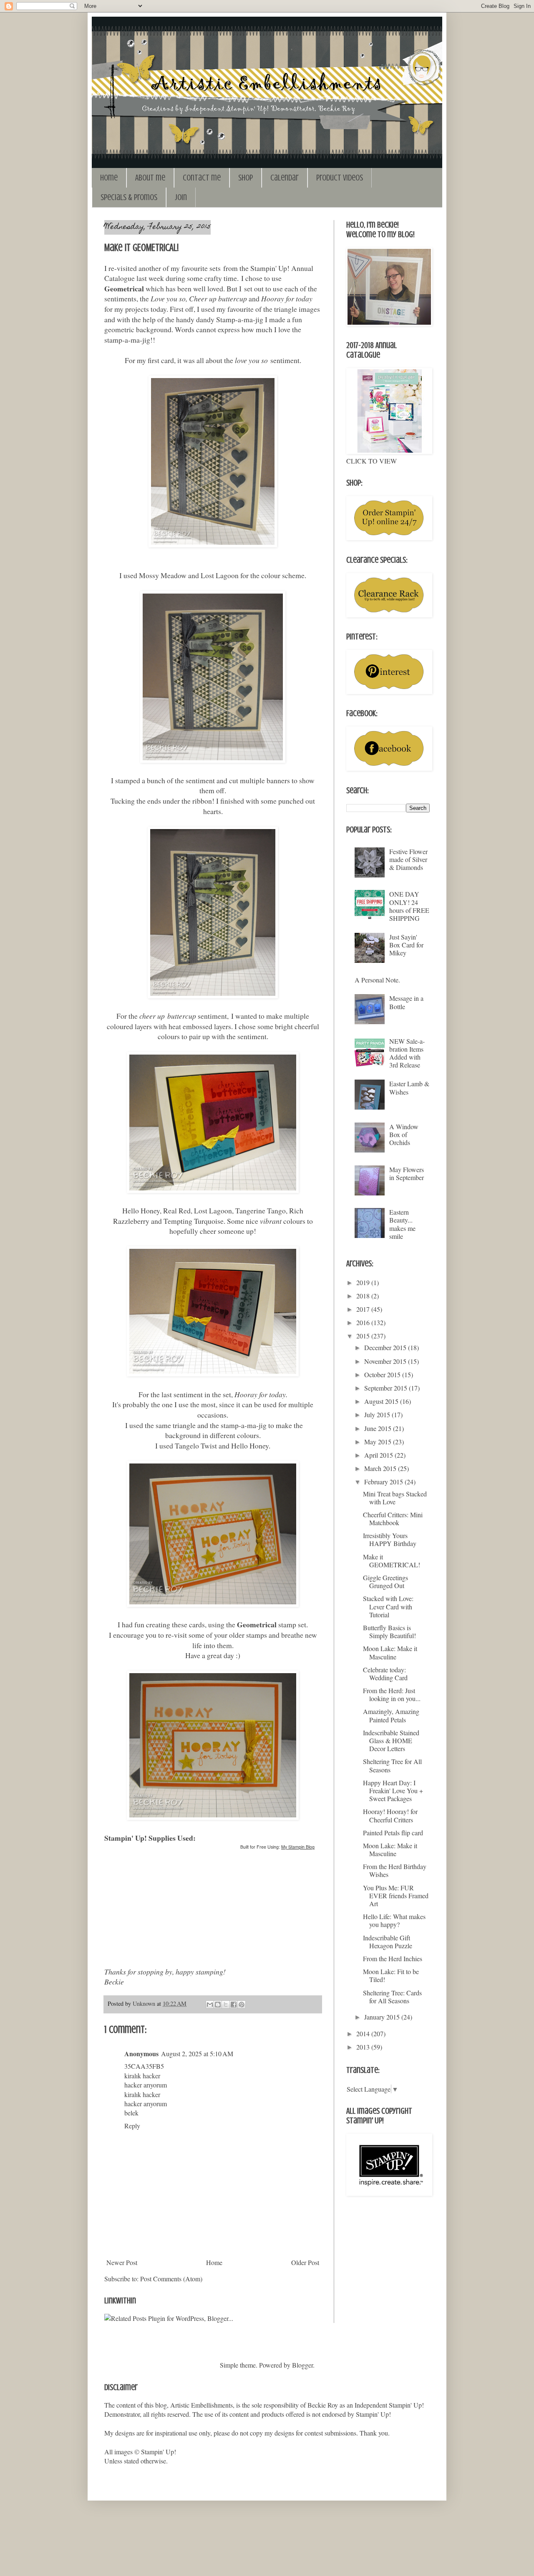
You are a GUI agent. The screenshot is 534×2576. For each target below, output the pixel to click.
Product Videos (340, 178)
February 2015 (384, 1482)
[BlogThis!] (218, 2005)
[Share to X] (226, 2005)
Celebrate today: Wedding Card (385, 1674)
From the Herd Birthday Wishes (395, 1870)
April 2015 (379, 1455)
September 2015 (387, 1388)
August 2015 (382, 1401)
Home (109, 178)
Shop (246, 178)
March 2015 (381, 1468)
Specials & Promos (129, 197)
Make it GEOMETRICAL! (392, 1561)
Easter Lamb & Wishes (409, 1088)
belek (131, 2113)
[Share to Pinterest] (242, 2005)
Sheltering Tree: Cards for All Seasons (392, 1997)
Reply (132, 2126)
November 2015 (386, 1361)
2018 (364, 1296)
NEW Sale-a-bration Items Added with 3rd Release (407, 1053)
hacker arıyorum (146, 2085)
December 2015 (386, 1347)
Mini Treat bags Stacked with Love (395, 1498)
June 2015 (379, 1428)
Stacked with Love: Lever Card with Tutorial (388, 1606)
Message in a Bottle (406, 1002)
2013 (364, 2047)
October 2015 (383, 1374)
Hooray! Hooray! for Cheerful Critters (390, 1815)
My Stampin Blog (298, 1847)
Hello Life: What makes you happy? (394, 1920)
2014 (364, 2033)
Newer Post (122, 2262)
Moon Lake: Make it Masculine (390, 1652)
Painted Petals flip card (393, 1833)
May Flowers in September (407, 1173)
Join (181, 197)
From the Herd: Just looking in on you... (392, 1694)
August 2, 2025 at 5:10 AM (197, 2054)
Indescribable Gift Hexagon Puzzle (388, 1942)
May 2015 (379, 1442)
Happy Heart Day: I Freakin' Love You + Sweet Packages (393, 1790)
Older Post (305, 2262)
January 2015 (383, 2017)
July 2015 (378, 1415)
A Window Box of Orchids (404, 1134)
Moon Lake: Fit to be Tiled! (391, 1975)
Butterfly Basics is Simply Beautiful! (389, 1631)
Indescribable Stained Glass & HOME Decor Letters (391, 1740)
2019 (364, 1282)
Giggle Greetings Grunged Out (385, 1581)
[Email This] (210, 2005)
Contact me (202, 178)
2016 (364, 1322)
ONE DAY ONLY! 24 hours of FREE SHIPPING (409, 906)
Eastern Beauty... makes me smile (402, 1224)
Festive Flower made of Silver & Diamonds (408, 859)
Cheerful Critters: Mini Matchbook (393, 1519)
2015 (364, 1336)
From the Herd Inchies (393, 1958)
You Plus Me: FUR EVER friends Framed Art (396, 1896)
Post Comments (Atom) (171, 2279)
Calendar (285, 178)
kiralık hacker (142, 2076)
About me (150, 178)
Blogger (302, 2365)
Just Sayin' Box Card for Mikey (406, 945)
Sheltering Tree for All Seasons (392, 1765)
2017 (364, 1309)
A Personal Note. (377, 980)
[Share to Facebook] (234, 2005)
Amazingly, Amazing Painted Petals (391, 1715)
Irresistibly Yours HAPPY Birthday (390, 1539)
